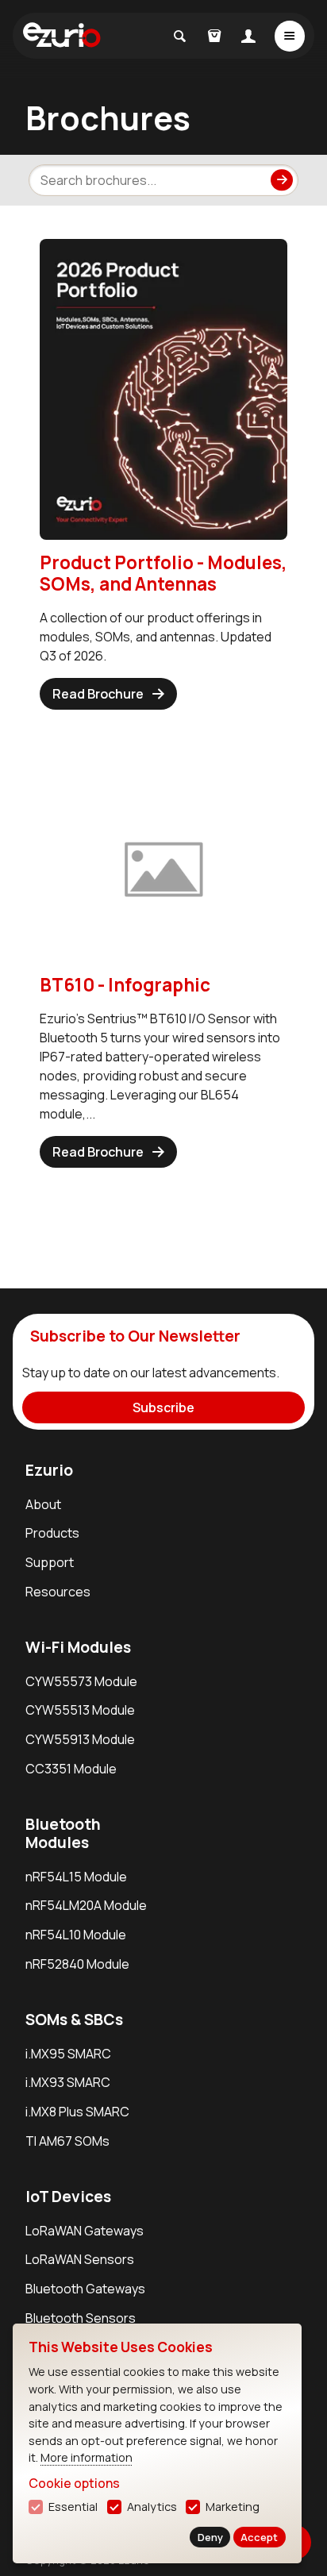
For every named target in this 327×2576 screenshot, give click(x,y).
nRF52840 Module (77, 1964)
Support (50, 1562)
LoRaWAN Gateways (85, 2231)
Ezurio (49, 1470)
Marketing (233, 2507)
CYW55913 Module (80, 1739)
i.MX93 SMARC (68, 2082)
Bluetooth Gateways (85, 2289)
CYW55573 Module (81, 1681)
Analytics (152, 2507)
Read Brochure (98, 694)
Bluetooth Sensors (81, 2318)
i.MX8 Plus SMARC (77, 2112)
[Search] (281, 180)
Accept (259, 2537)
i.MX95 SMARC (68, 2054)
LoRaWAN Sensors (80, 2259)
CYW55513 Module (80, 1710)
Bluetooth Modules (63, 1833)
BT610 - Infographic (125, 985)
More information (87, 2457)
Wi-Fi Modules (78, 1647)
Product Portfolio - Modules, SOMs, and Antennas (163, 573)
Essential (73, 2507)
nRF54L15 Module (76, 1877)
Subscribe (163, 1407)
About (43, 1504)
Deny (210, 2537)
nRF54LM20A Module (86, 1905)
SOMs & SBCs (74, 2020)
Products (52, 1533)
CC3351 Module (71, 1769)
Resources (58, 1592)
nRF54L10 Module (76, 1935)
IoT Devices (68, 2197)
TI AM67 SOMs (67, 2141)
